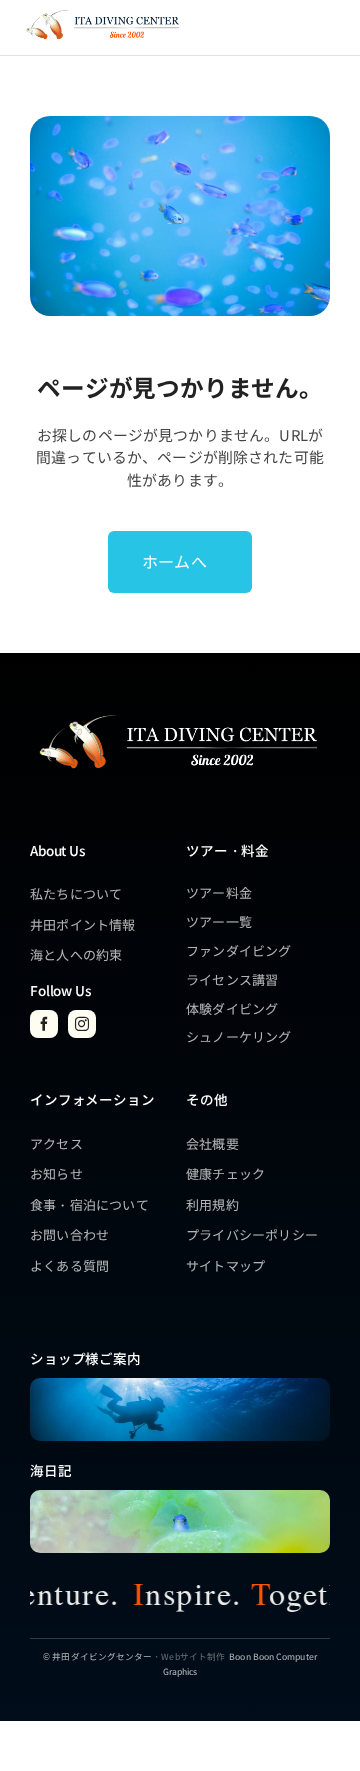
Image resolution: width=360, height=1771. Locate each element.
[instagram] (82, 1024)
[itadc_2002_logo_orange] (102, 12)
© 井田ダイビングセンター (97, 1656)
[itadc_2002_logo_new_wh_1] (176, 714)
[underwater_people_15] (180, 1384)
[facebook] (44, 1024)
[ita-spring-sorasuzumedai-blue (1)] (180, 1496)
